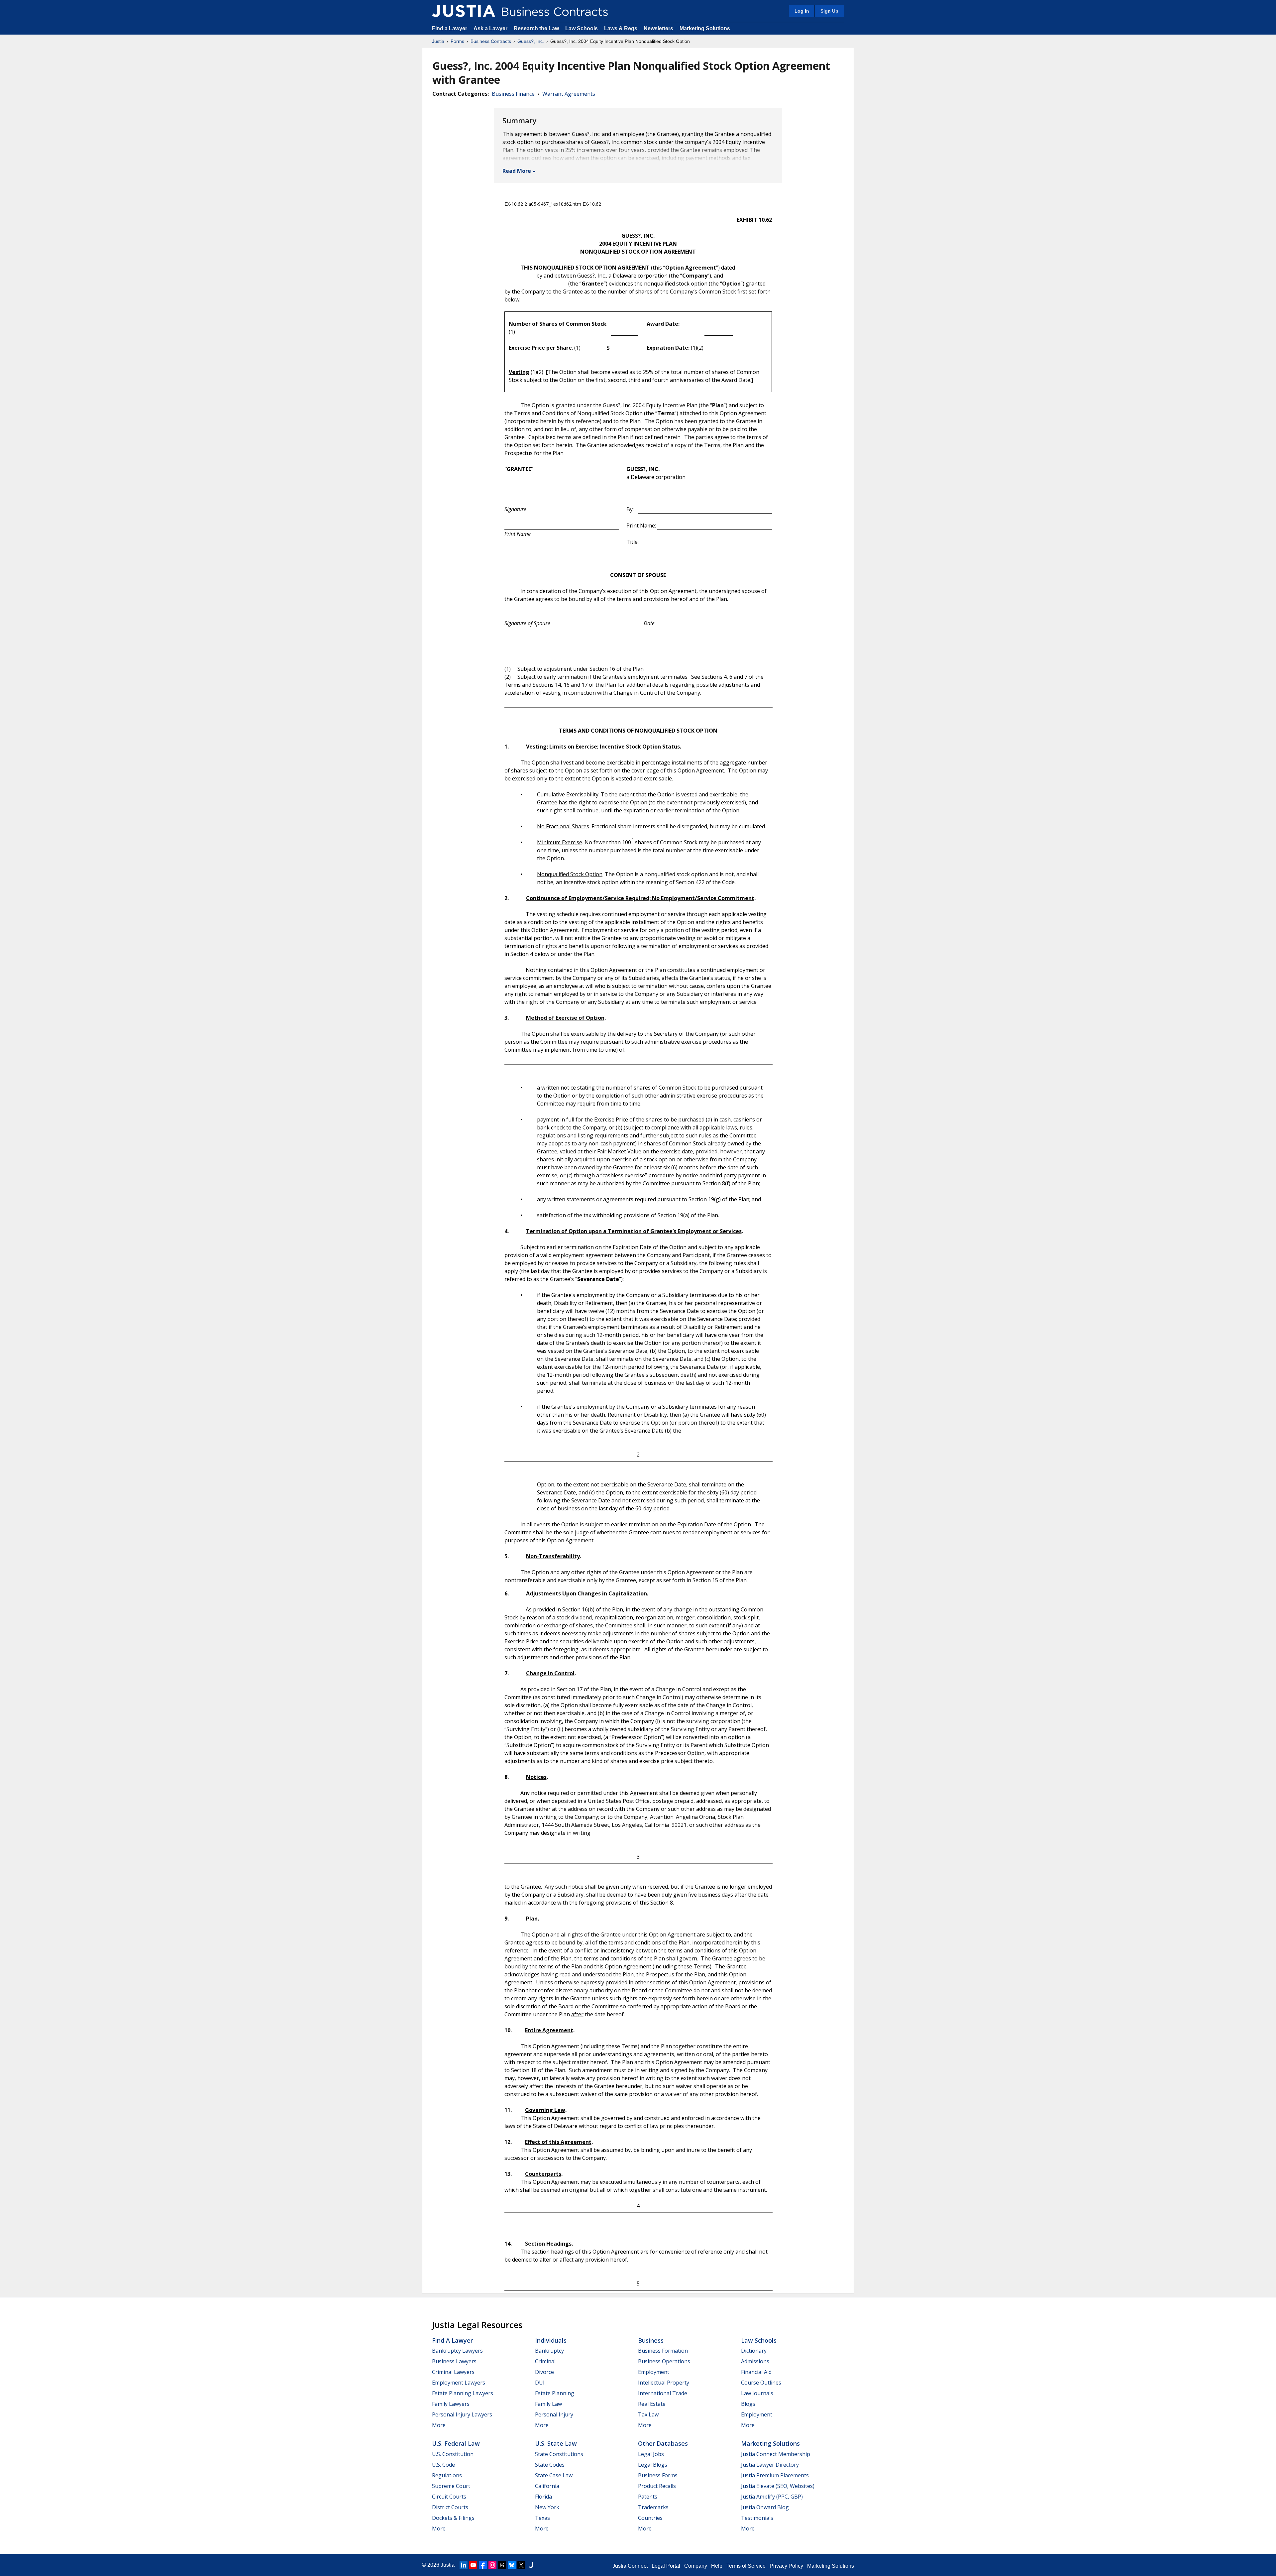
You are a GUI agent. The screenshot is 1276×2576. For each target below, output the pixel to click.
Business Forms (658, 2475)
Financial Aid (756, 2372)
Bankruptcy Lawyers (457, 2351)
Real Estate (652, 2404)
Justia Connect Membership (776, 2454)
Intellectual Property (664, 2383)
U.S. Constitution (453, 2454)
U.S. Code (443, 2465)
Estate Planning (555, 2393)
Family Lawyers (451, 2404)
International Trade (663, 2393)
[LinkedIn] (464, 2565)
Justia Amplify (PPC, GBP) (772, 2497)
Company (696, 2566)
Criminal (545, 2361)
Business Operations (664, 2361)
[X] (521, 2565)
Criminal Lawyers (453, 2372)
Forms (457, 41)
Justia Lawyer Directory (770, 2465)
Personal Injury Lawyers (462, 2414)
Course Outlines (761, 2383)
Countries (650, 2518)
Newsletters (658, 28)
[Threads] (502, 2565)
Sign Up (829, 11)
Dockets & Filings (453, 2518)
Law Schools (582, 28)
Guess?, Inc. (531, 41)
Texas (542, 2518)
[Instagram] (492, 2565)
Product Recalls (657, 2486)
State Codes (550, 2465)
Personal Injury (554, 2414)
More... (440, 2425)
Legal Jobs (651, 2454)
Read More (517, 171)
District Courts (450, 2507)
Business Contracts (491, 41)
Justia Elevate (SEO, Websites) (778, 2486)
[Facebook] (483, 2565)
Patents (648, 2497)
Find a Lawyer (450, 28)
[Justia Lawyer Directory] (531, 2565)
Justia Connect (630, 2566)
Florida (543, 2497)
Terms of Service (746, 2566)
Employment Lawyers (459, 2383)
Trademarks (653, 2507)
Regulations (447, 2475)
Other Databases (663, 2443)
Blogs (748, 2404)
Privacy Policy (786, 2566)
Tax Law (648, 2414)
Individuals (551, 2340)
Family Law (548, 2404)
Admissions (755, 2361)
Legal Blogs (653, 2465)
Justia (438, 41)
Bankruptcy (549, 2351)
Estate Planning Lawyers (463, 2393)
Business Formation (663, 2351)
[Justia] (464, 11)
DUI (540, 2383)
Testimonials (757, 2518)
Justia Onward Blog (765, 2507)
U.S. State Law (556, 2443)
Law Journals (757, 2393)
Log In (802, 11)
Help (717, 2566)
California (547, 2486)
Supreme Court (451, 2486)
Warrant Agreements (569, 94)
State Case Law (554, 2475)
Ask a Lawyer (491, 28)
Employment (654, 2372)
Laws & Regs (621, 28)
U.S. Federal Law (456, 2443)
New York (547, 2507)
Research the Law (536, 28)
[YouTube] (473, 2565)
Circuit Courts (449, 2497)
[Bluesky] (512, 2565)
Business (651, 2340)
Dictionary (754, 2351)
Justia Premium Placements (775, 2475)
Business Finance (513, 94)
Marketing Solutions (705, 28)
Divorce (544, 2372)
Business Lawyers (454, 2361)
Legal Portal (666, 2566)
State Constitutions (559, 2454)
